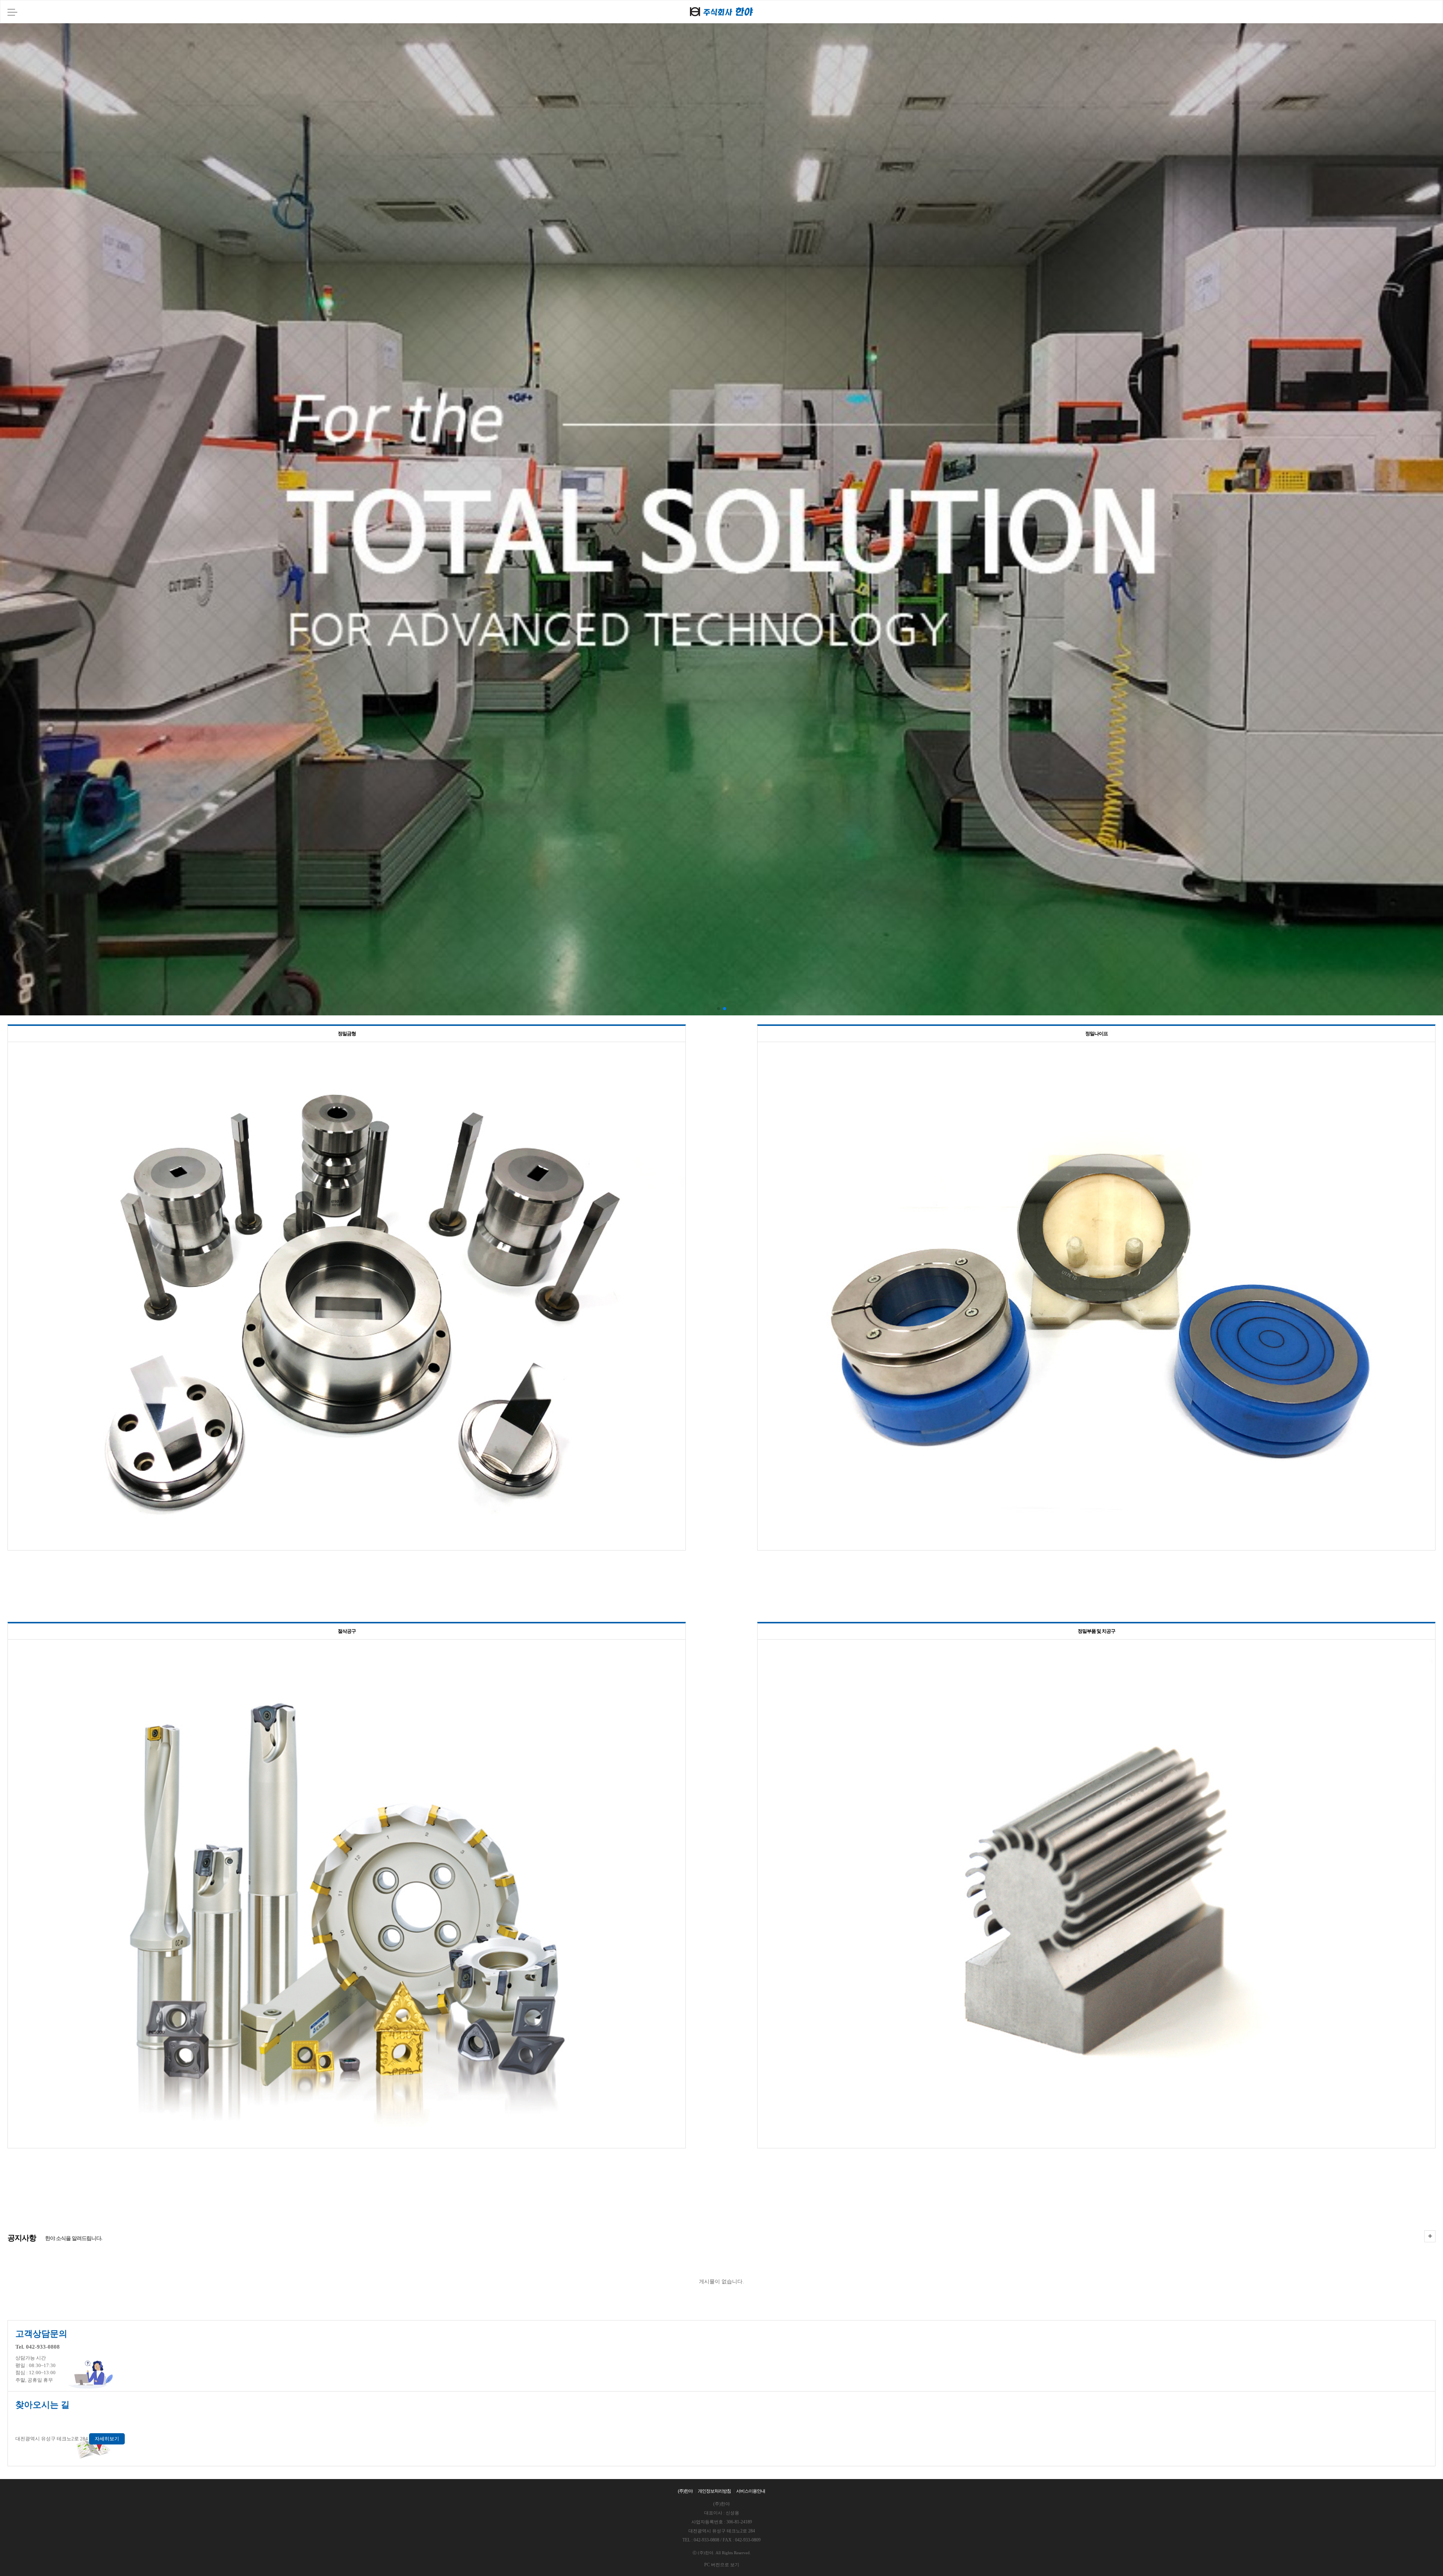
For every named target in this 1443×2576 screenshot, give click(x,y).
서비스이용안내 (751, 2491)
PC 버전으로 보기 (722, 2565)
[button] (718, 1009)
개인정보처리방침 (714, 2491)
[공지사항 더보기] (1430, 2236)
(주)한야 (685, 2491)
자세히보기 (107, 2439)
